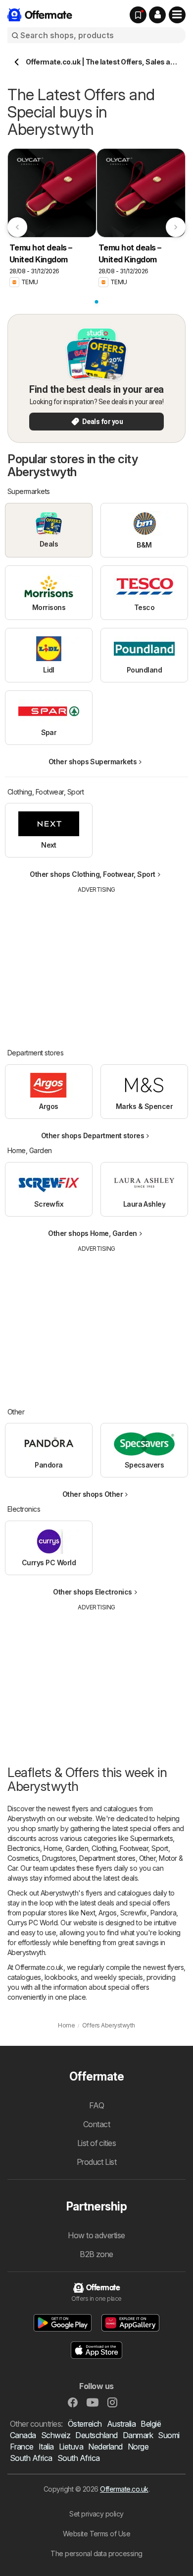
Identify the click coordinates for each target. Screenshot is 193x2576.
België (151, 2424)
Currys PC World (32, 1923)
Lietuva (71, 2447)
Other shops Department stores (93, 1135)
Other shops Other (93, 1494)
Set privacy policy (96, 2514)
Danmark (138, 2435)
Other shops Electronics (92, 1592)
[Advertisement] (96, 964)
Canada (23, 2435)
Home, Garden (66, 1848)
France (22, 2447)
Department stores (107, 1858)
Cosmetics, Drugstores (42, 1858)
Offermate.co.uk (124, 2489)
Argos (107, 1913)
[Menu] (177, 15)
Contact (96, 2124)
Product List (97, 2162)
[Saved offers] (138, 15)
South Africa (31, 2458)
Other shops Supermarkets (93, 762)
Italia (46, 2447)
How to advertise (96, 2235)
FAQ (96, 2105)
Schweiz (56, 2435)
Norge (138, 2447)
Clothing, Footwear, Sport (130, 1848)
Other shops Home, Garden (93, 1233)
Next (88, 1913)
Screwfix (134, 1913)
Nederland (105, 2447)
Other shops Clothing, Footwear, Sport (92, 874)
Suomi (169, 2435)
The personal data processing (96, 2553)
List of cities (97, 2143)
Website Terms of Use (97, 2534)
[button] (157, 15)
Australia (121, 2424)
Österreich (85, 2424)
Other (147, 1858)
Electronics (24, 1848)
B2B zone (96, 2254)
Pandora (163, 1913)
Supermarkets (151, 1838)
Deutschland (96, 2435)
